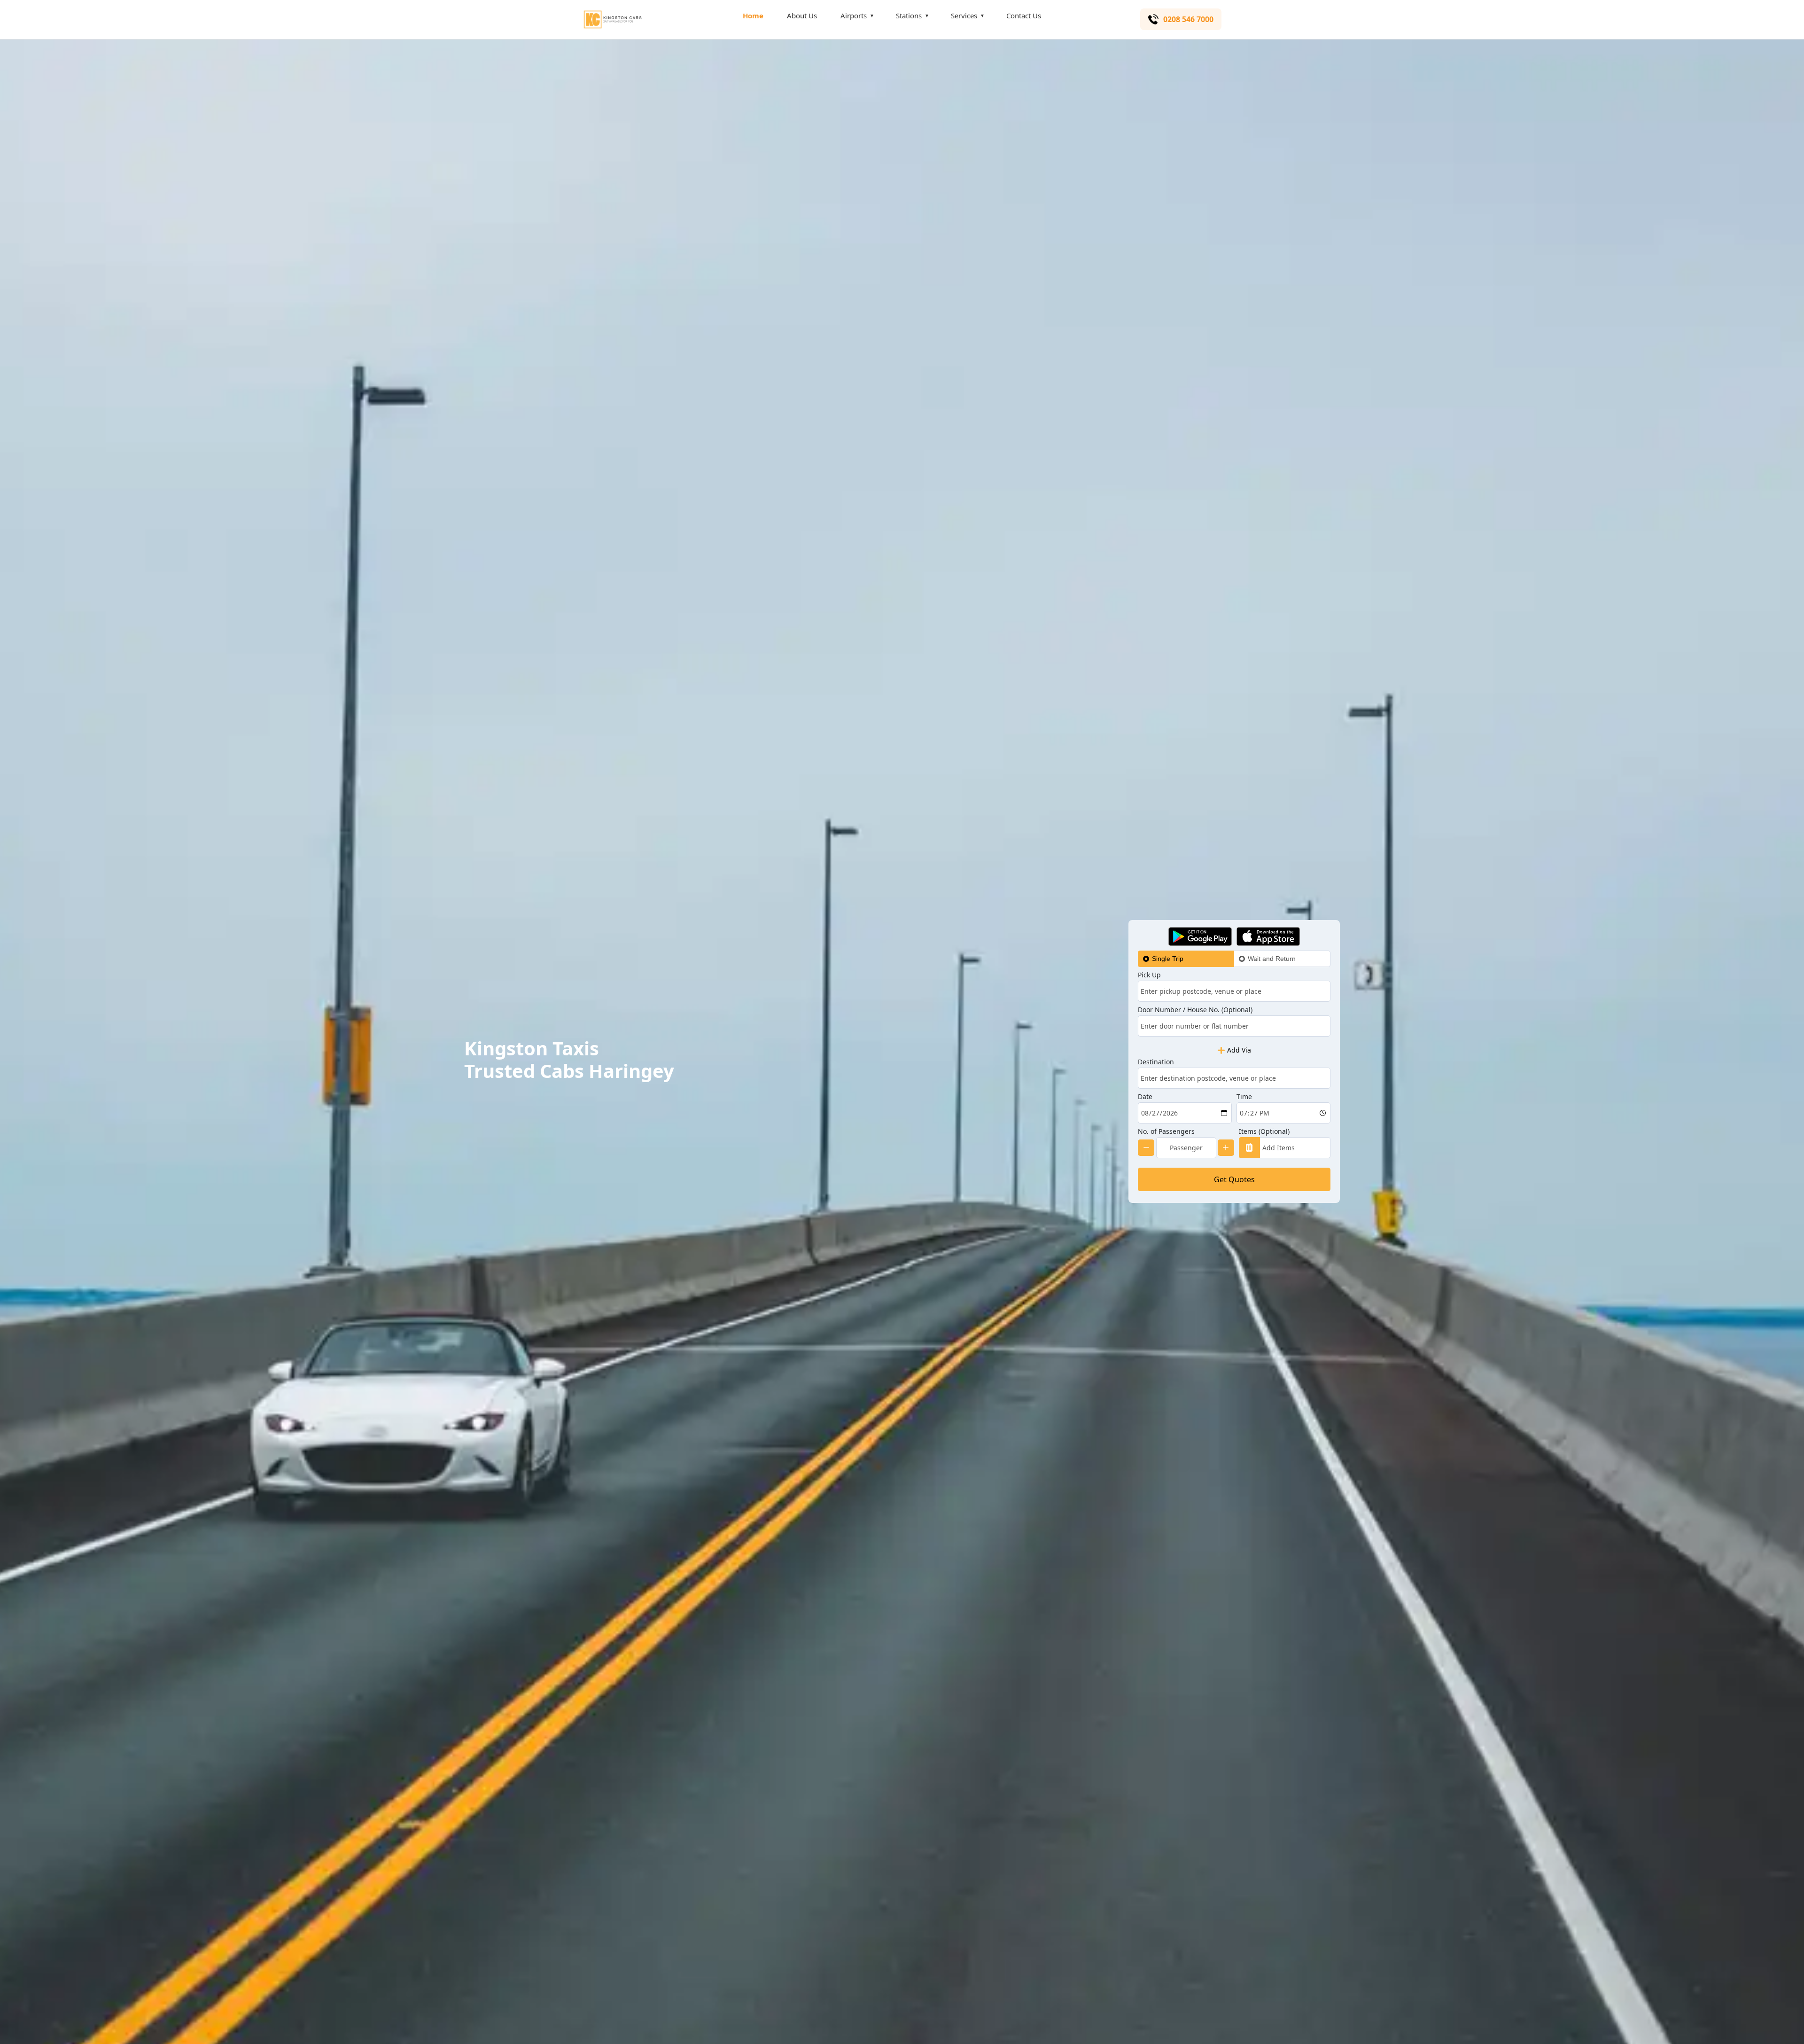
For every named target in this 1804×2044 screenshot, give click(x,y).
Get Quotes (1234, 1179)
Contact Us (1024, 16)
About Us (802, 16)
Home (753, 16)
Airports (854, 16)
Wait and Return (1272, 959)
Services (964, 16)
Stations (909, 16)
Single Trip (1168, 959)
